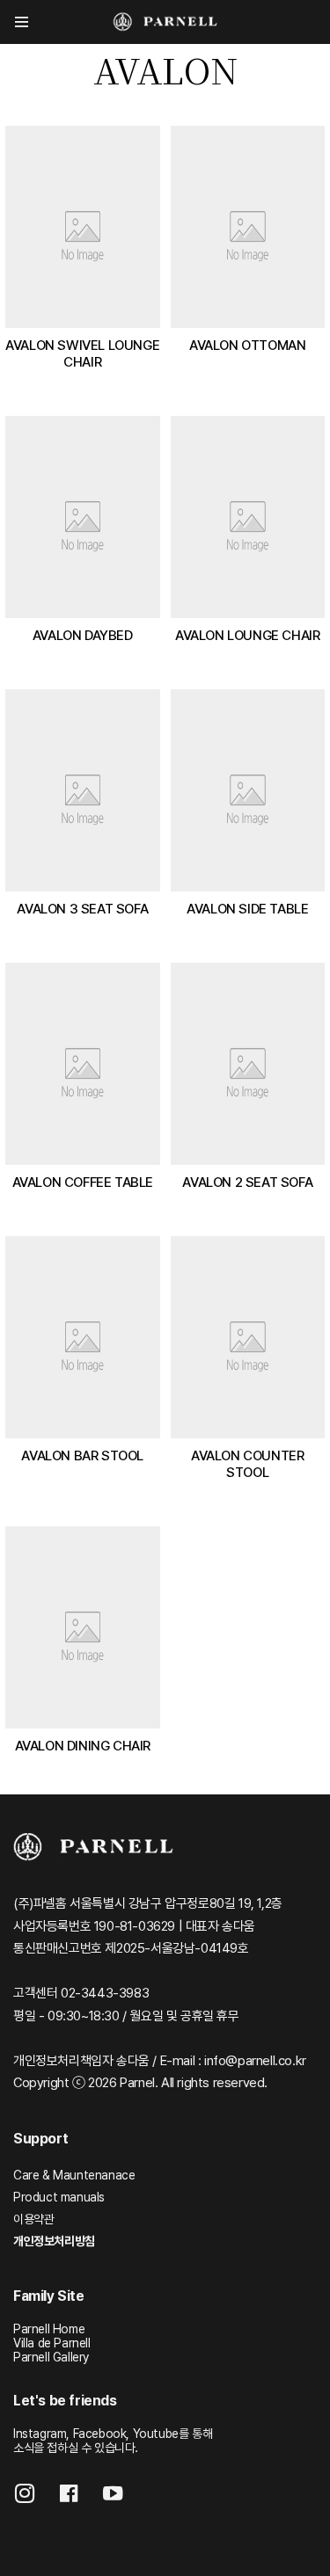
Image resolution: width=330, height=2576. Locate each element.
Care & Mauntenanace (74, 2175)
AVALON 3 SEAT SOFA (82, 909)
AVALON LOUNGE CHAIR (247, 635)
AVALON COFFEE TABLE (83, 1182)
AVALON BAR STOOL (82, 1455)
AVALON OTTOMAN (247, 345)
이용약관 (33, 2219)
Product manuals (59, 2197)
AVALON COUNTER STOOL (247, 1464)
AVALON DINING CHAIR (83, 1746)
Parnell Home (49, 2329)
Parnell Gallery (51, 2357)
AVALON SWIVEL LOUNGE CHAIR (82, 353)
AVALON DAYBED (83, 635)
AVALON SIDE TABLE (247, 909)
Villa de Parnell (52, 2343)
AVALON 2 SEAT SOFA (247, 1182)
